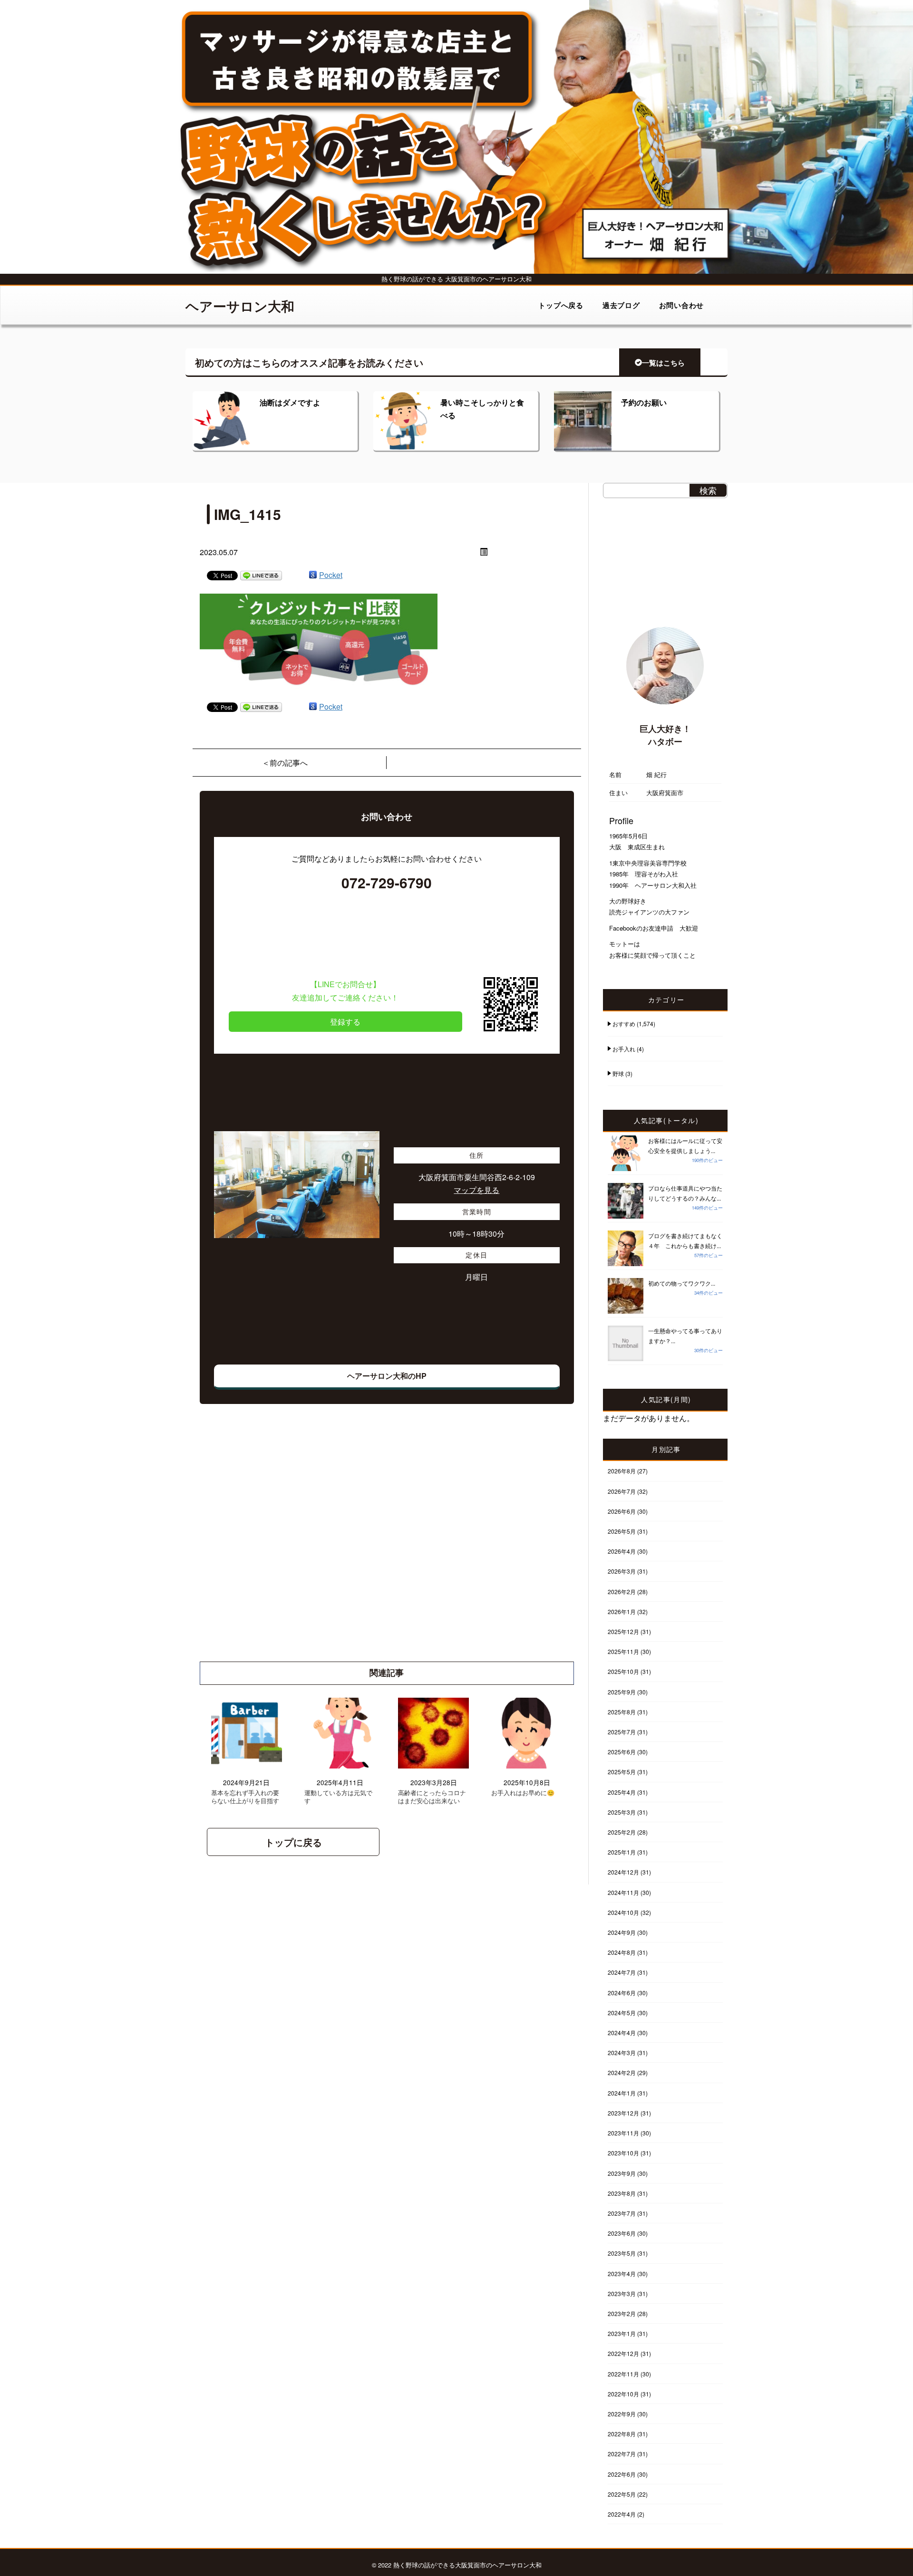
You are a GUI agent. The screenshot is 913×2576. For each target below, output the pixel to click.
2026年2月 (622, 1591)
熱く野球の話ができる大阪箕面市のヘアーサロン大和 (467, 2565)
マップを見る (476, 1190)
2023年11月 (623, 2133)
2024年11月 (623, 1892)
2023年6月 (622, 2233)
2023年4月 (622, 2273)
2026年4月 (622, 1551)
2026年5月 (622, 1531)
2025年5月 (622, 1772)
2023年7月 (622, 2213)
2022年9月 (622, 2414)
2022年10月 (623, 2394)
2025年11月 (623, 1651)
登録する (345, 1022)
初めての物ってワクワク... (682, 1283)
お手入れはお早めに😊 (523, 1793)
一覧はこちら (663, 363)
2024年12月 (623, 1872)
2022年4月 (622, 2514)
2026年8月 (622, 1471)
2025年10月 (623, 1671)
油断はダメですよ (290, 402)
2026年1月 (622, 1611)
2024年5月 (622, 2013)
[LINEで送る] (261, 575)
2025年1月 (622, 1852)
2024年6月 (622, 1993)
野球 (618, 1073)
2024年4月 (622, 2033)
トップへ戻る (561, 305)
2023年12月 (623, 2113)
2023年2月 (622, 2313)
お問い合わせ (682, 305)
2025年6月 (622, 1752)
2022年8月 (622, 2434)
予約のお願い (644, 402)
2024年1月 (622, 2093)
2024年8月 (622, 1952)
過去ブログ (621, 305)
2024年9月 (622, 1932)
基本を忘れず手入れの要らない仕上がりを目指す (245, 1797)
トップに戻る (293, 1842)
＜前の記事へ (285, 763)
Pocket (331, 575)
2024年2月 (622, 2072)
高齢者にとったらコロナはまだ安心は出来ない (432, 1797)
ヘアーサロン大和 (240, 306)
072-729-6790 (387, 882)
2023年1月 (622, 2333)
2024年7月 (622, 1972)
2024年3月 (622, 2052)
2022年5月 (622, 2494)
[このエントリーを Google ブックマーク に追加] (313, 575)
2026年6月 (622, 1511)
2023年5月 (622, 2253)
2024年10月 (623, 1912)
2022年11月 (623, 2374)
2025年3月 (622, 1812)
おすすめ (624, 1024)
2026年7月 (622, 1491)
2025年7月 (622, 1732)
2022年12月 (623, 2353)
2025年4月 (622, 1792)
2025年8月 (622, 1712)
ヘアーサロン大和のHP (387, 1376)
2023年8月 (622, 2193)
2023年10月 (623, 2153)
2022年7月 (622, 2454)
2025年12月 (623, 1631)
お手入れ (624, 1049)
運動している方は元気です (338, 1797)
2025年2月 (622, 1832)
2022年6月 (622, 2474)
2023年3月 (622, 2293)
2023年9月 (622, 2173)
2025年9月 (622, 1692)
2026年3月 (622, 1571)
